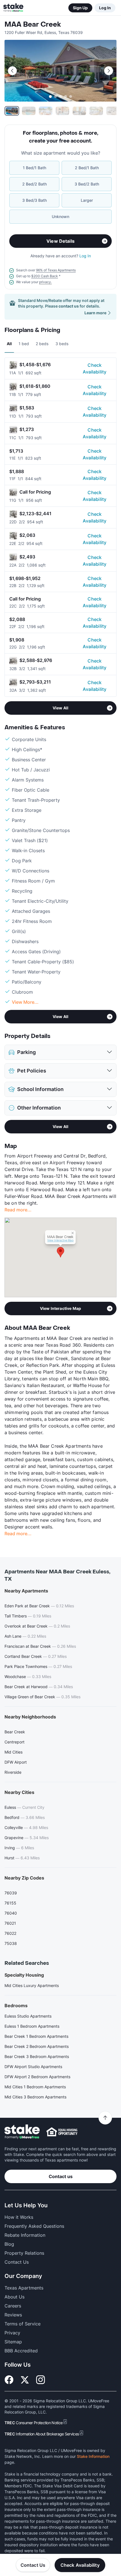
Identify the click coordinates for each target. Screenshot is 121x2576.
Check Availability (95, 368)
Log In (105, 8)
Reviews (13, 2315)
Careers (13, 2306)
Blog (9, 2244)
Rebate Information (25, 2235)
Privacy (12, 2333)
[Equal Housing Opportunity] (62, 2132)
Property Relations (24, 2253)
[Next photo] (109, 71)
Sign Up (80, 8)
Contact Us (33, 2565)
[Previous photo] (12, 71)
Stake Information (93, 2456)
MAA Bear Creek (33, 25)
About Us (14, 2297)
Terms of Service (23, 2324)
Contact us (61, 2176)
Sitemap (13, 2342)
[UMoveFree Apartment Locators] (22, 2132)
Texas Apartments (24, 2288)
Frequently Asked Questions (34, 2226)
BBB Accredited (21, 2351)
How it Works (19, 2217)
